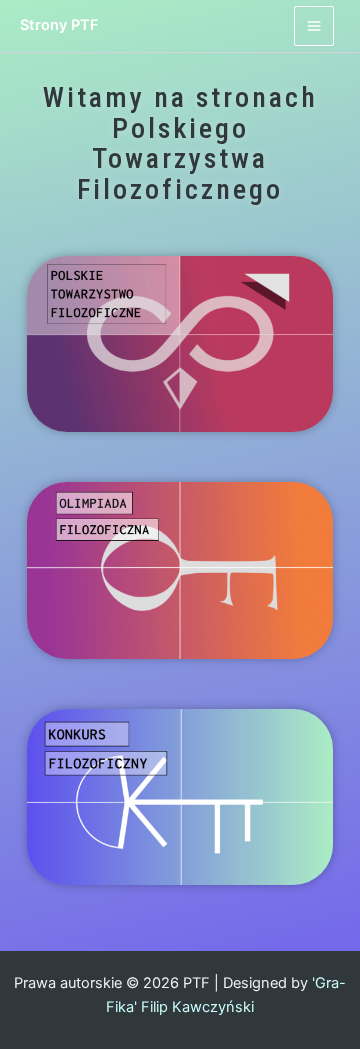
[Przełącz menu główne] (314, 26)
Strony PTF (59, 25)
